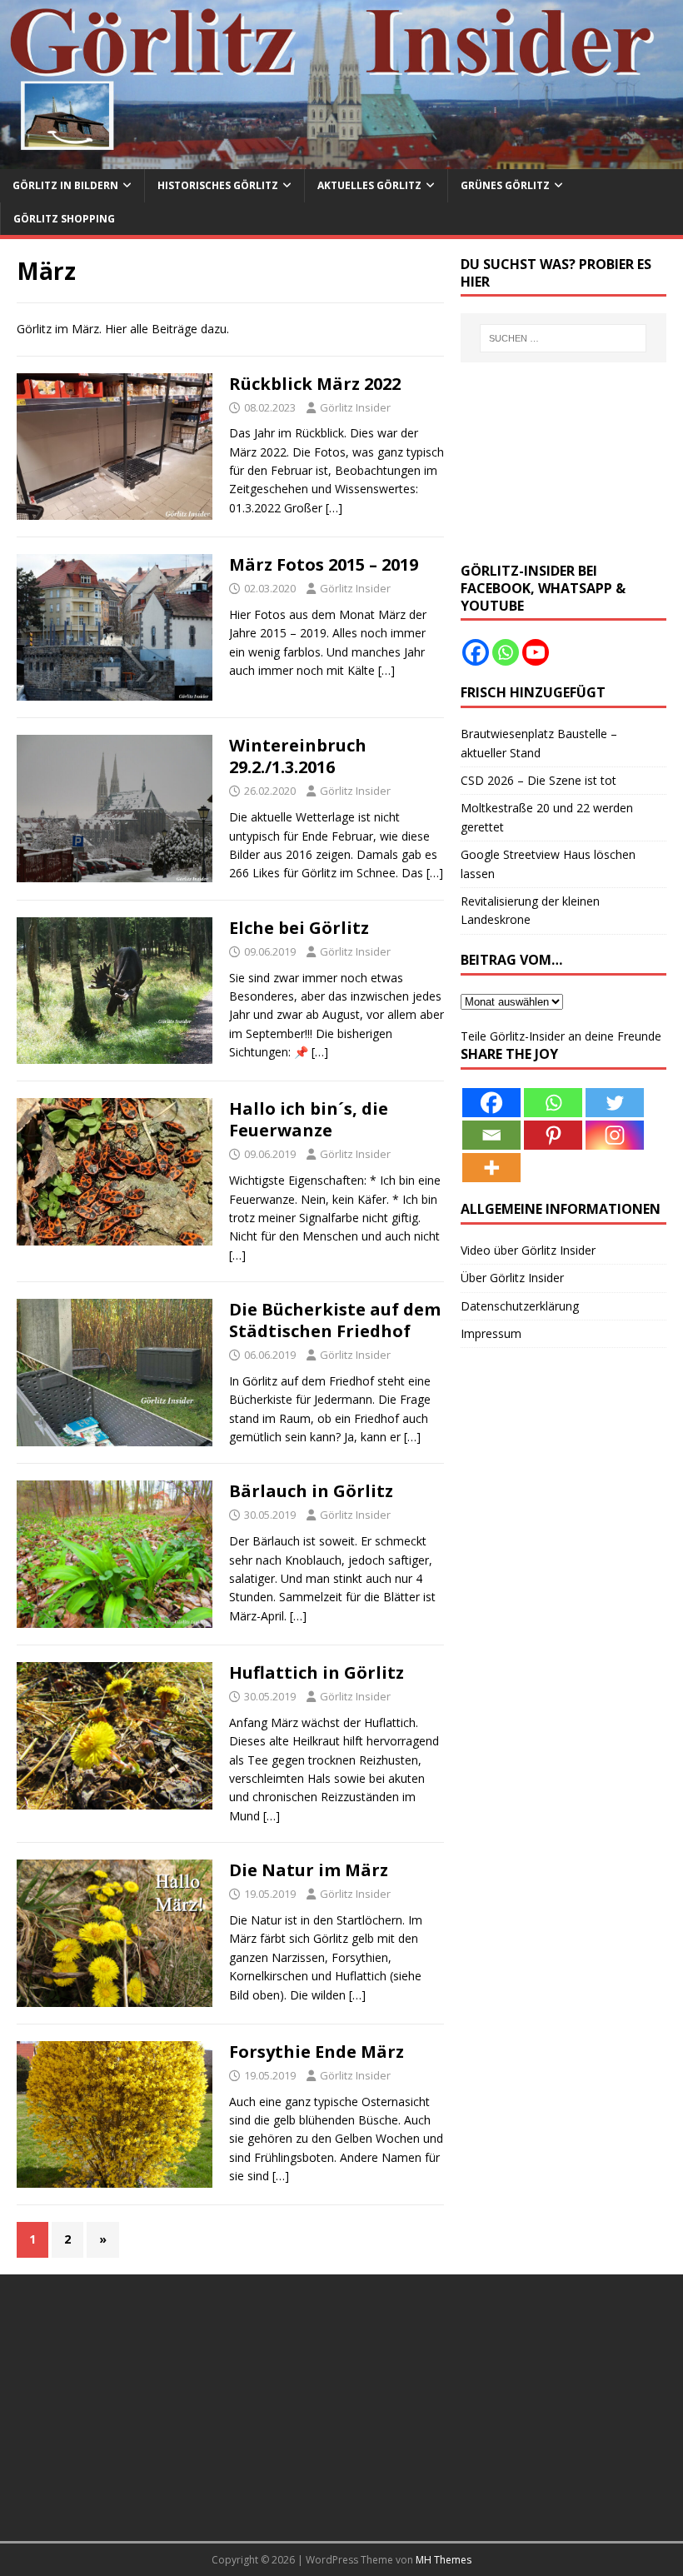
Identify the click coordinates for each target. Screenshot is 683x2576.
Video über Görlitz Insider (528, 1250)
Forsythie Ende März (317, 2052)
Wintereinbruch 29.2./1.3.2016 (298, 756)
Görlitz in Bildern (65, 185)
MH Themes (444, 2560)
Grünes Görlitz (505, 185)
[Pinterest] (553, 1135)
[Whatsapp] (506, 652)
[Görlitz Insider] (341, 160)
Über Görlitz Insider (512, 1278)
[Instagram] (615, 1135)
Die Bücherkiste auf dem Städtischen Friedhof (335, 1320)
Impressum (491, 1333)
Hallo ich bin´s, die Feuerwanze (309, 1119)
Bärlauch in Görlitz (311, 1491)
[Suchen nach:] (563, 338)
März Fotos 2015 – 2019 (324, 564)
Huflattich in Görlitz (317, 1672)
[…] (334, 508)
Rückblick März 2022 (315, 384)
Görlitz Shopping (64, 219)
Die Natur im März (309, 1870)
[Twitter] (615, 1103)
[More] (491, 1168)
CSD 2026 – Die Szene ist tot (538, 780)
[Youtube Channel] (536, 652)
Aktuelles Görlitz (369, 185)
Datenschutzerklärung (520, 1306)
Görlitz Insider (355, 407)
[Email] (491, 1135)
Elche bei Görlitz (299, 928)
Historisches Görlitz (218, 185)
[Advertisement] (563, 462)
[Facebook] (476, 652)
